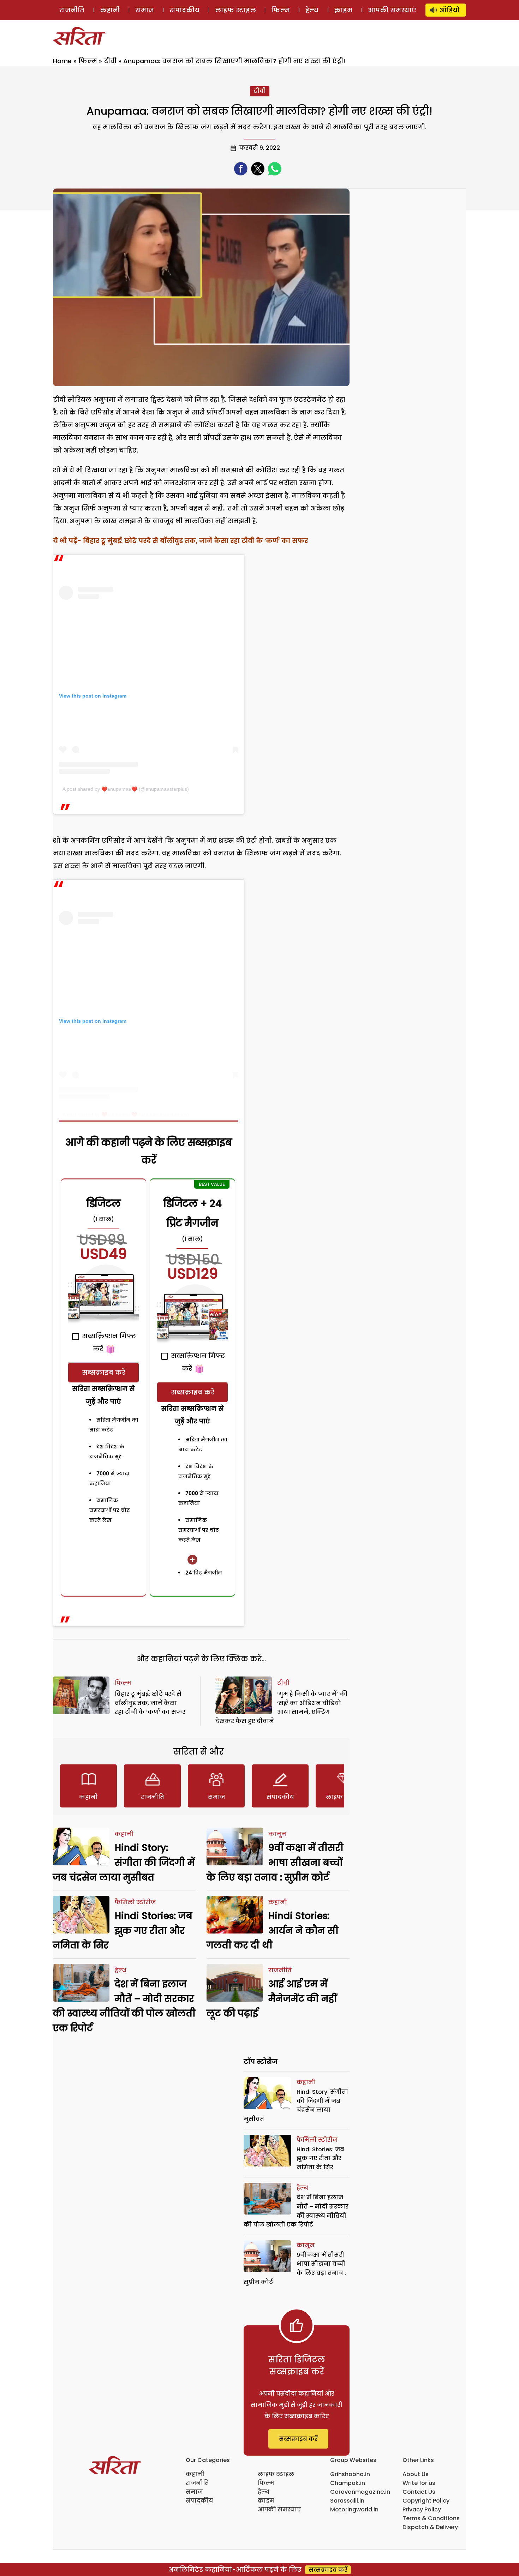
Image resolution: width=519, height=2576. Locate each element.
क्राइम (343, 10)
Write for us (419, 2483)
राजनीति (72, 10)
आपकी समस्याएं (392, 10)
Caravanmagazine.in (360, 2492)
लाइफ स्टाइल (235, 10)
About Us (416, 2474)
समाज (145, 10)
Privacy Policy (422, 2509)
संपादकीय (184, 10)
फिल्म (281, 10)
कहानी (110, 10)
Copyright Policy (426, 2501)
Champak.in (348, 2483)
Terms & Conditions (431, 2518)
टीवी (110, 61)
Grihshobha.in (350, 2474)
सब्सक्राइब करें (104, 1372)
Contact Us (419, 2492)
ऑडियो (450, 10)
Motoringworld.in (354, 2509)
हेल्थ (312, 10)
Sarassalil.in (347, 2501)
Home (62, 61)
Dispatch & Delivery (430, 2527)
